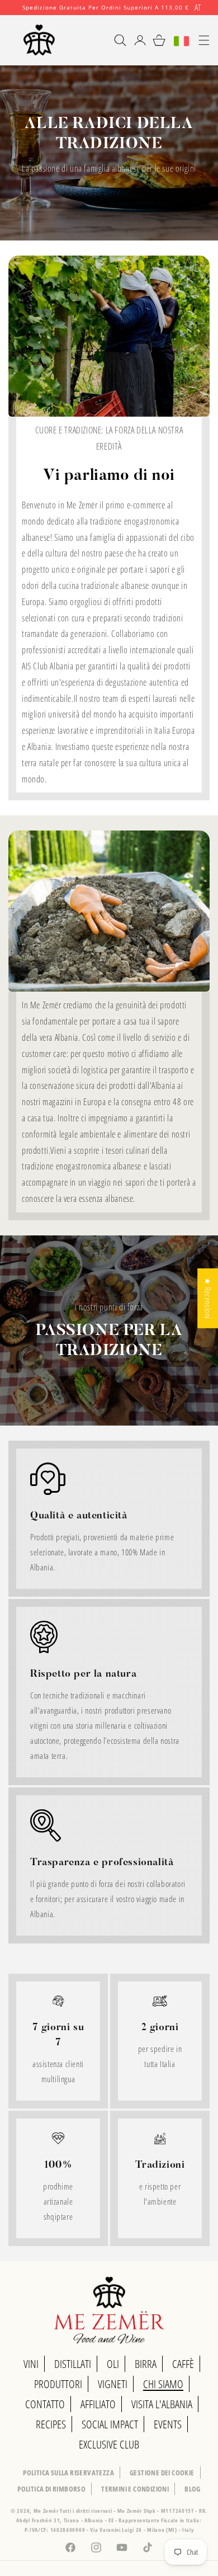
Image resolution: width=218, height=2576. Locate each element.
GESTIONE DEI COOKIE (162, 2473)
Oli (113, 2364)
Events (168, 2424)
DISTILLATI (73, 2364)
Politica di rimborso (51, 2489)
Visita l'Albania (162, 2404)
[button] (115, 40)
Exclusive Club (109, 2444)
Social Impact (110, 2424)
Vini (31, 2364)
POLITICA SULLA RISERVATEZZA (68, 2473)
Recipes (51, 2424)
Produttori (58, 2384)
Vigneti (113, 2384)
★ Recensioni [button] (208, 1298)
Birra (146, 2364)
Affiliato (98, 2404)
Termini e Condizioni (135, 2489)
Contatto (45, 2404)
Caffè (183, 2364)
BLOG (193, 2489)
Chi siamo (163, 2384)
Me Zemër (47, 2511)
